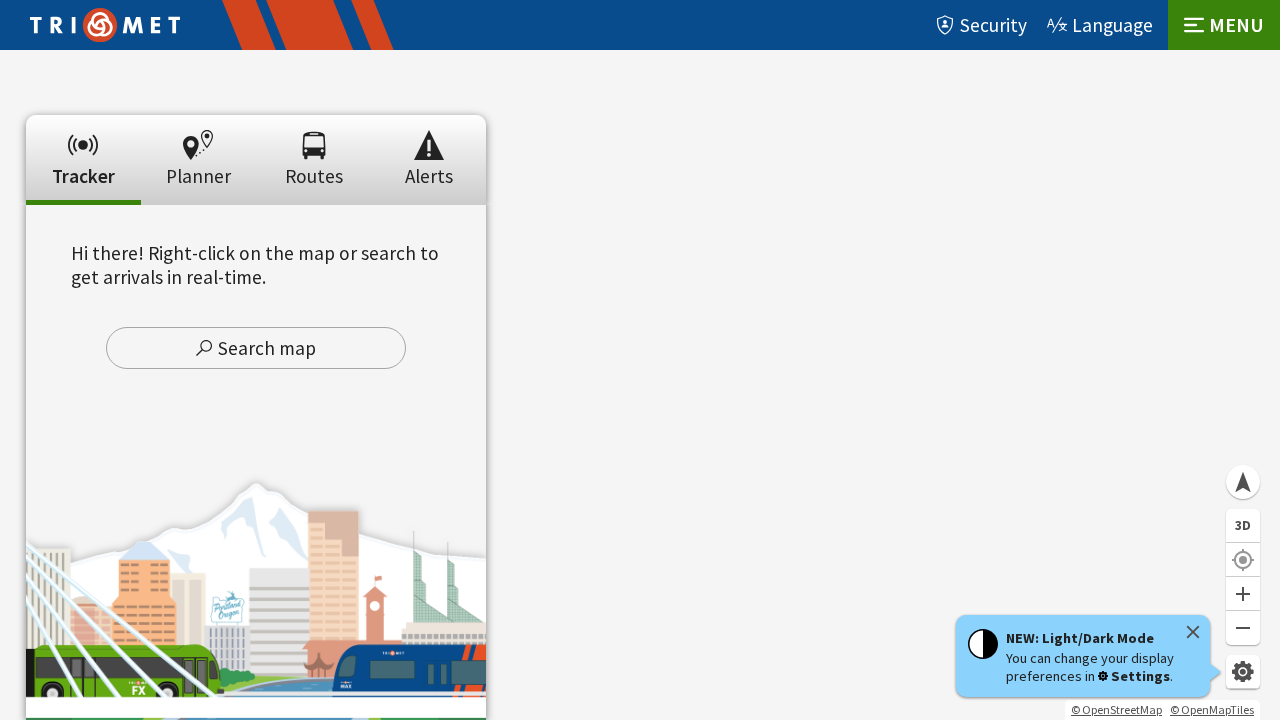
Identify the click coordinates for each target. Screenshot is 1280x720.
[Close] (1193, 632)
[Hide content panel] (256, 108)
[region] (640, 385)
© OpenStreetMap (1116, 709)
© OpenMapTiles (1212, 709)
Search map (267, 348)
